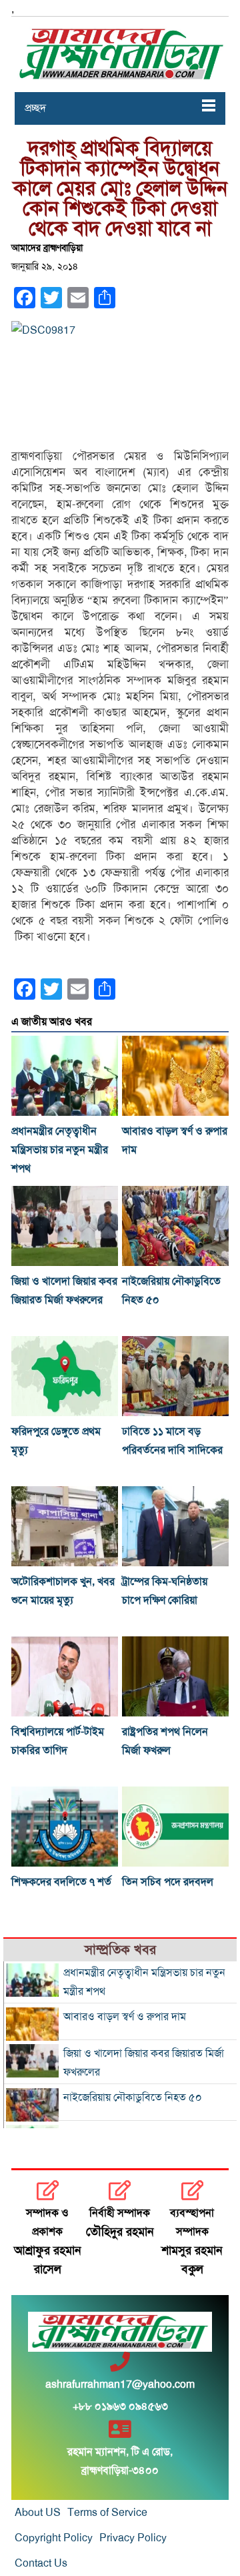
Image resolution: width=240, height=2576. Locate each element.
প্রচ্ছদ (35, 108)
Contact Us (41, 2563)
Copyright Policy (54, 2538)
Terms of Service (107, 2513)
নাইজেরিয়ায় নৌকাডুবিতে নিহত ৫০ (133, 2098)
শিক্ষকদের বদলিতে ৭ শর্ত (61, 1882)
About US (38, 2513)
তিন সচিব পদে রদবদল (168, 1882)
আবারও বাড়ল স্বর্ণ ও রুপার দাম (125, 2017)
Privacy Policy (133, 2538)
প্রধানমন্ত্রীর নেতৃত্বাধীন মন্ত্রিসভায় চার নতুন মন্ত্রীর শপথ (60, 1150)
